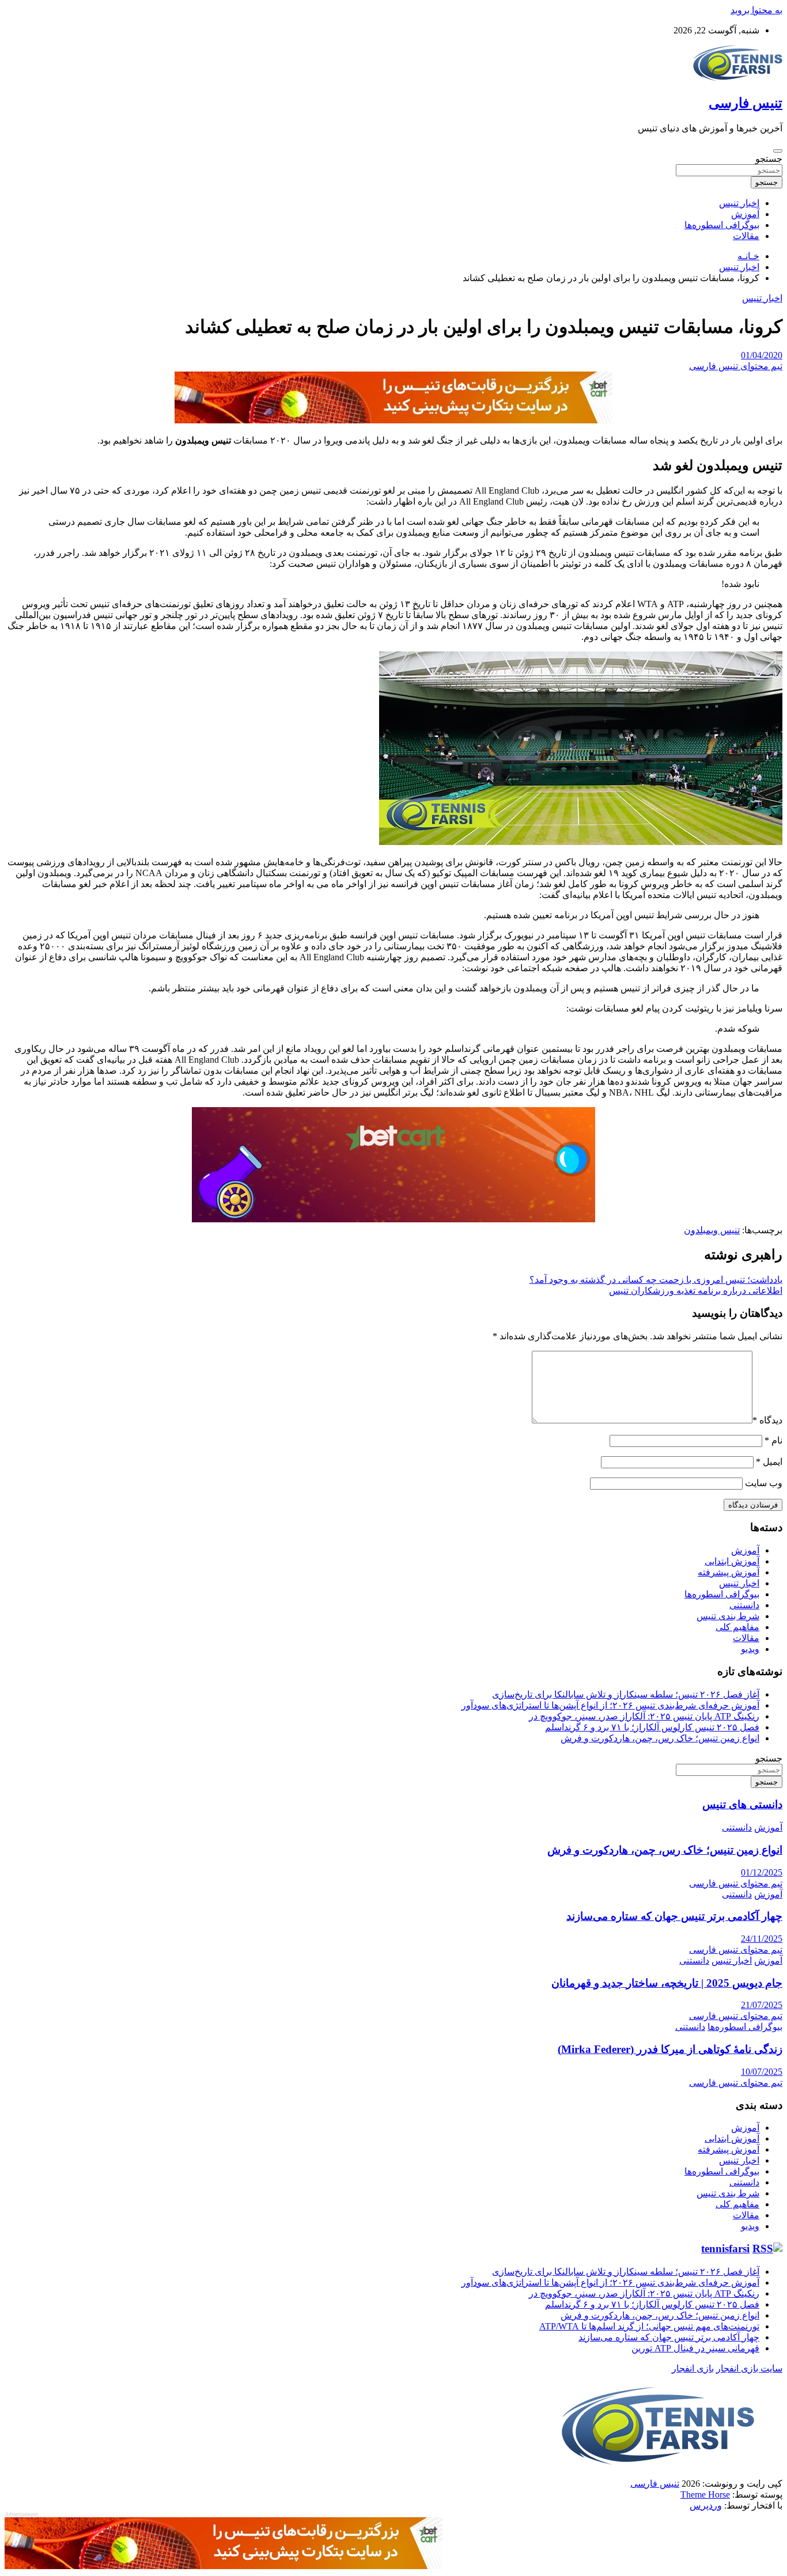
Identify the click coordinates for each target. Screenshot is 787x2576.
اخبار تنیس (739, 203)
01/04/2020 (762, 355)
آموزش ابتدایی (732, 1561)
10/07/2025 (762, 2072)
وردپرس (706, 2505)
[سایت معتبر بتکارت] (393, 420)
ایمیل (769, 1462)
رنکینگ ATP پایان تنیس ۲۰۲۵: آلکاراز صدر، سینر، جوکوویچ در (644, 1716)
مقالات (746, 236)
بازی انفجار (693, 2368)
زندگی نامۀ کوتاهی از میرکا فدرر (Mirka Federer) (670, 2049)
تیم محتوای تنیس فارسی (736, 366)
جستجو (769, 159)
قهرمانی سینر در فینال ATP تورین (695, 2348)
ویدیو (750, 1649)
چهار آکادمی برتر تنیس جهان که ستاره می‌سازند (674, 1916)
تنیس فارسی (746, 103)
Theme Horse (705, 2494)
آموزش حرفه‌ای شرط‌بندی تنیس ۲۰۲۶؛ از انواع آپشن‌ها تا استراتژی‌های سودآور (610, 1705)
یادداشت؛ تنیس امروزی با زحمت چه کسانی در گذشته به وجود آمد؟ (656, 1280)
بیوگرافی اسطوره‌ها (722, 225)
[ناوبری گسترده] (778, 151)
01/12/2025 (762, 1872)
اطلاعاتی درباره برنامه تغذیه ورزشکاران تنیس (696, 1291)
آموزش (745, 214)
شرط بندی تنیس (728, 1616)
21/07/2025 (762, 2005)
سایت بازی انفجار (749, 2368)
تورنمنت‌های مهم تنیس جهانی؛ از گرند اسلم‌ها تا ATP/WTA (649, 2326)
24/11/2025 (762, 1939)
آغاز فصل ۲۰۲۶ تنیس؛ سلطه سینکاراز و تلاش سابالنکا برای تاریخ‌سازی (626, 1694)
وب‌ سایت (764, 1483)
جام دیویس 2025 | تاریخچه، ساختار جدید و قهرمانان (667, 1983)
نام (773, 1440)
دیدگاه (767, 1420)
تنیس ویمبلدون (712, 1230)
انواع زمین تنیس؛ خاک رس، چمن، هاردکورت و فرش (660, 1738)
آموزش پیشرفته (729, 1572)
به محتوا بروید (756, 10)
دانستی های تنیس (742, 1804)
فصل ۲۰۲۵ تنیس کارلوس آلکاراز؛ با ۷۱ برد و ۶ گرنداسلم (652, 1727)
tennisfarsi (725, 2249)
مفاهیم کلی (737, 1627)
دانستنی (744, 1605)
